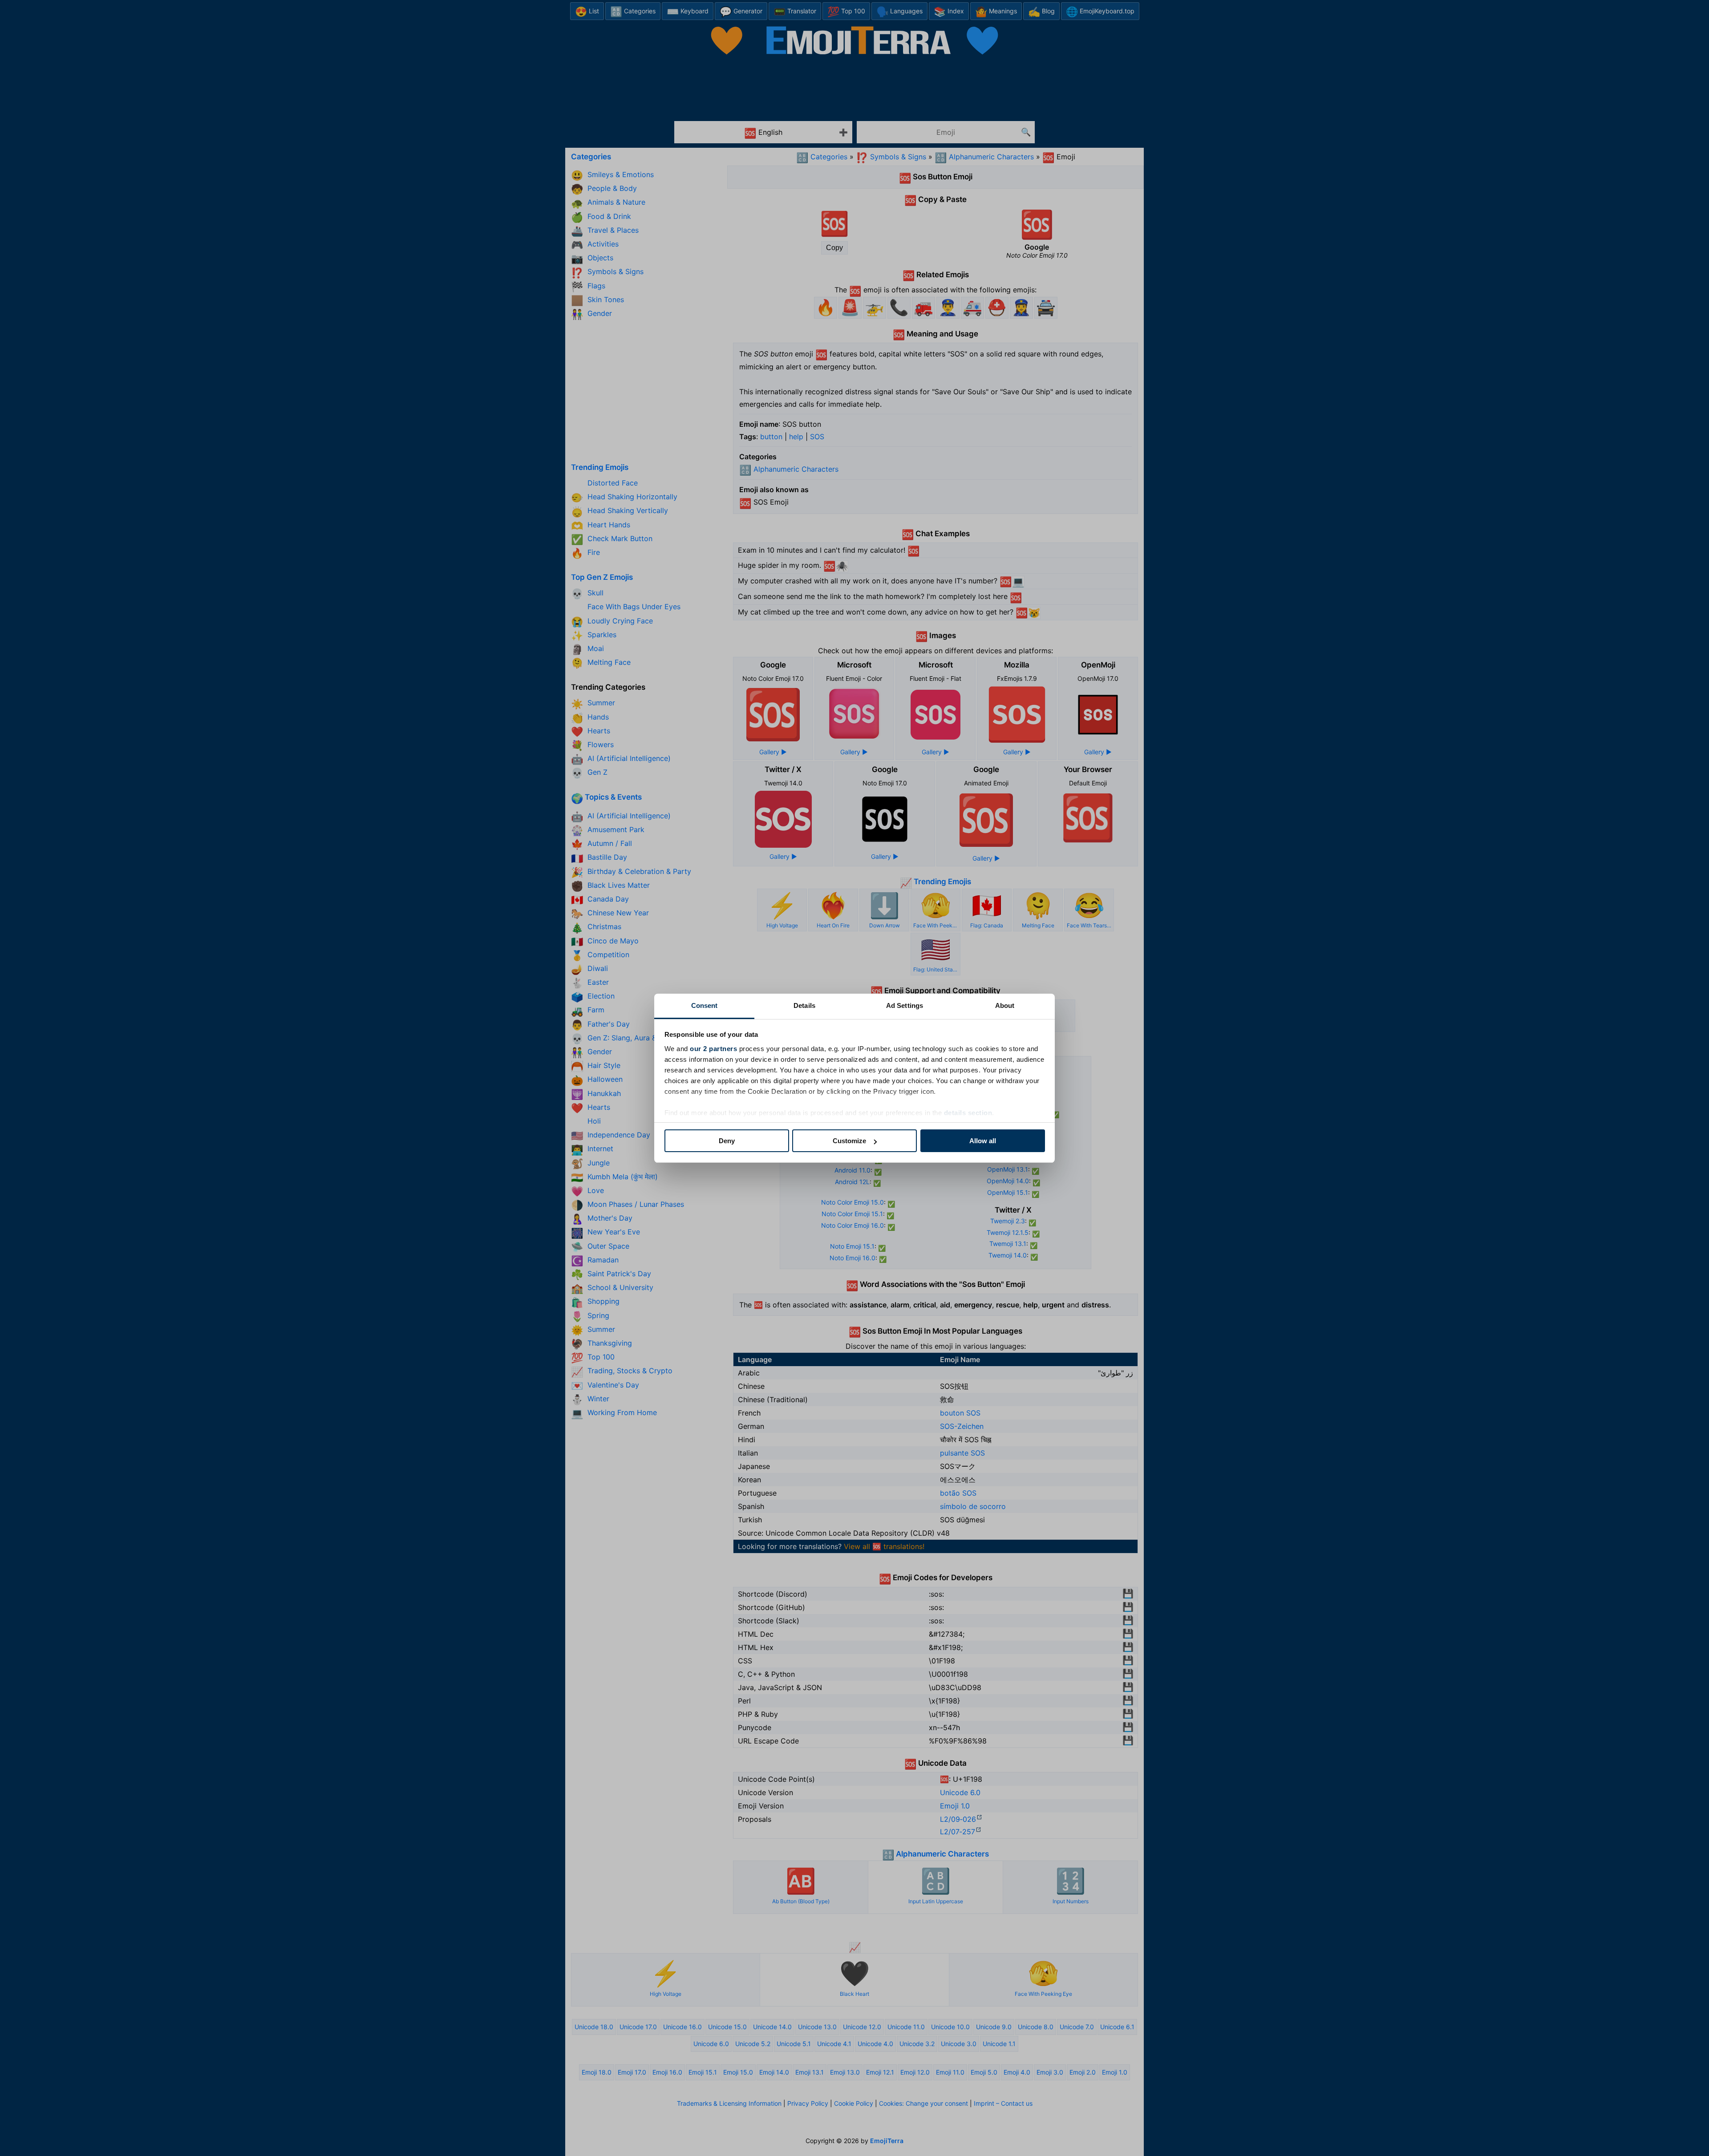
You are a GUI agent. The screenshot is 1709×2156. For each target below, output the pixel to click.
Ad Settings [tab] (905, 1005)
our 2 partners (713, 1049)
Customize (849, 1141)
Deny (727, 1141)
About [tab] (1005, 1005)
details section (968, 1113)
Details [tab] (804, 1005)
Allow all (983, 1141)
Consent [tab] (705, 1005)
